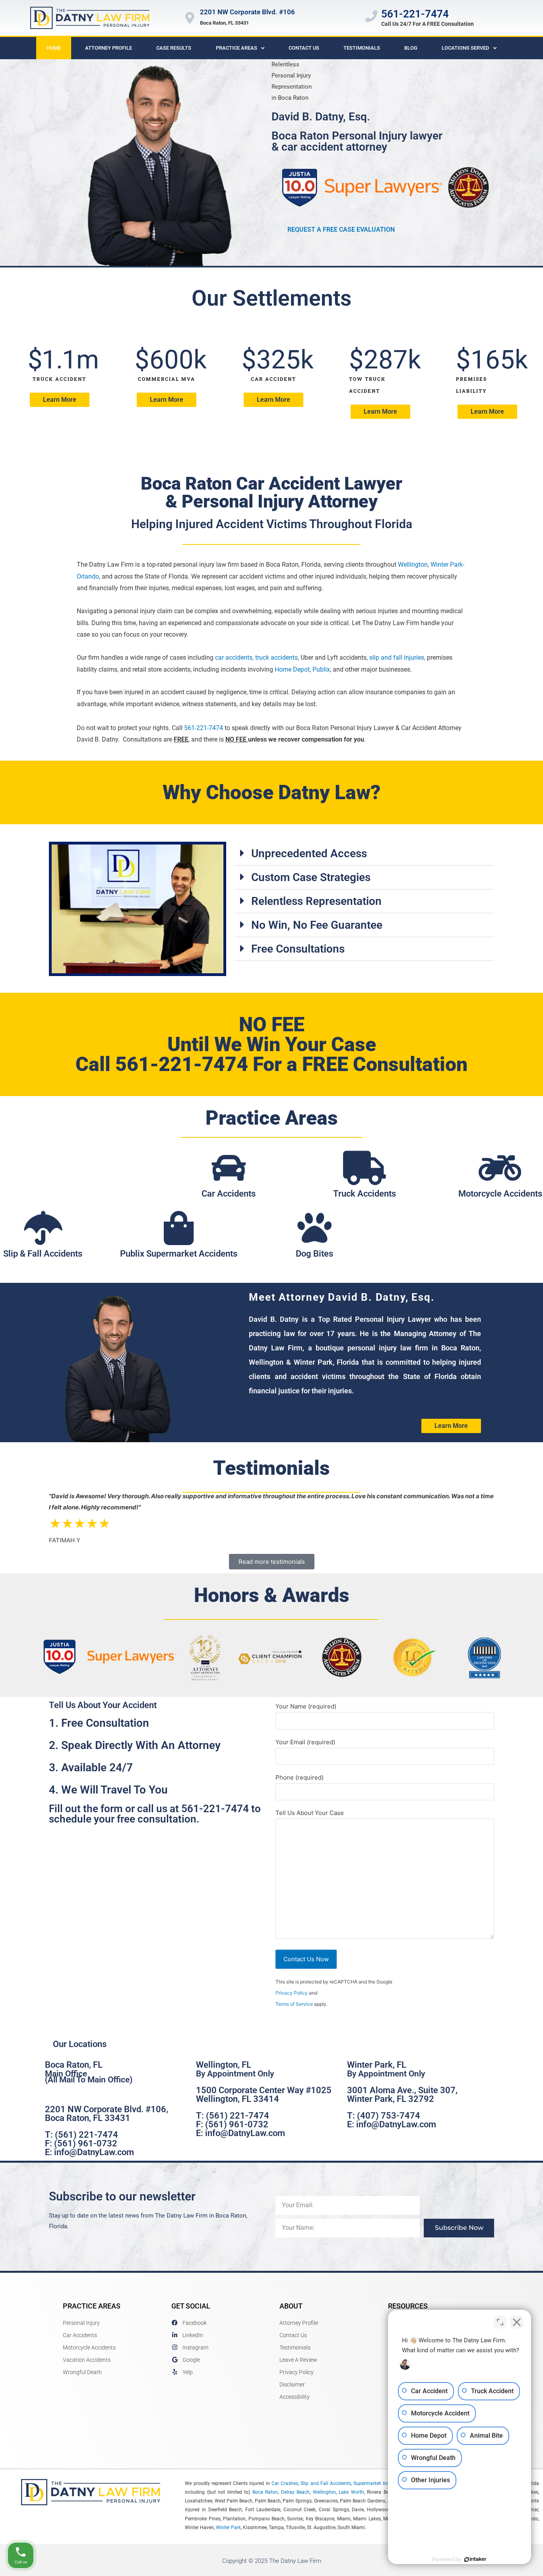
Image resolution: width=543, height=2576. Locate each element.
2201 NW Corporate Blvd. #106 (247, 12)
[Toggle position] (500, 2322)
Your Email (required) (305, 1742)
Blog (411, 48)
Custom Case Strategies (311, 877)
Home (54, 48)
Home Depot (292, 669)
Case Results (174, 48)
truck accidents (276, 658)
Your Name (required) (306, 1706)
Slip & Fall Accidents (43, 1254)
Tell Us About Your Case (310, 1813)
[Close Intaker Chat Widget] (517, 2322)
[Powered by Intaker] (475, 2559)
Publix (321, 669)
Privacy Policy (292, 1993)
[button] (364, 854)
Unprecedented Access (309, 853)
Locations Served (465, 48)
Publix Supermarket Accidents (179, 1254)
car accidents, (234, 658)
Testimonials (362, 48)
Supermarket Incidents (378, 2483)
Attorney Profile (109, 48)
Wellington (413, 565)
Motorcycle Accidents (500, 1194)
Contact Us (304, 48)
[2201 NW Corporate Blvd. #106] (190, 18)
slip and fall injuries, (397, 658)
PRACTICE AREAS (92, 2306)
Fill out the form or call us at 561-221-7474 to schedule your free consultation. (155, 1814)
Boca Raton (265, 2492)
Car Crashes (285, 2483)
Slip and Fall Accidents (326, 2483)
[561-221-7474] (371, 16)
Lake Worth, (352, 2492)
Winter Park (228, 2528)
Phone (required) (300, 1777)
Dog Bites (314, 1254)
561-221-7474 (415, 14)
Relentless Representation (316, 901)
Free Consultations (298, 949)
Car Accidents (229, 1194)
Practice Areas (237, 48)
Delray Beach (295, 2492)
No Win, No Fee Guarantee (317, 925)
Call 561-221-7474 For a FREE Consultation (271, 1064)
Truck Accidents (365, 1194)
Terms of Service (294, 2004)
